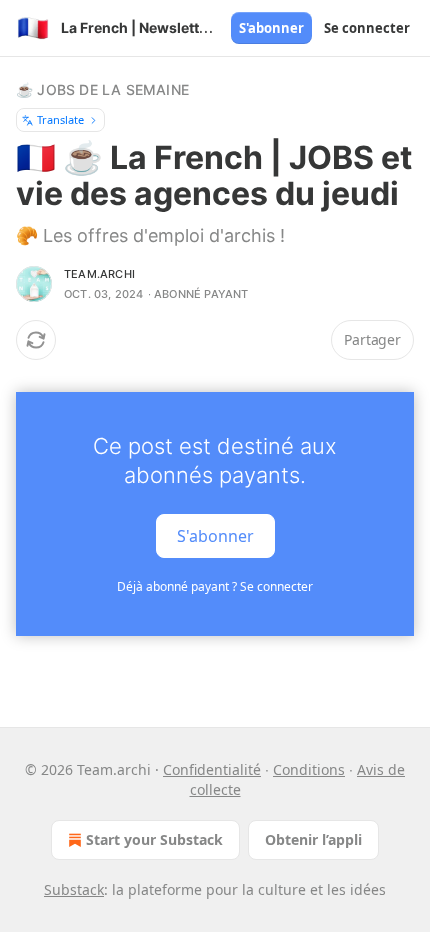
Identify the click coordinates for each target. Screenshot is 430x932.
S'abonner (271, 28)
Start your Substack (154, 839)
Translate (60, 119)
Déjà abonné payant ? (215, 586)
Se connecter (367, 28)
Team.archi (99, 274)
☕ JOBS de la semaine (102, 89)
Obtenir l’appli (313, 839)
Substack (74, 889)
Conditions (309, 769)
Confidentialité (212, 769)
